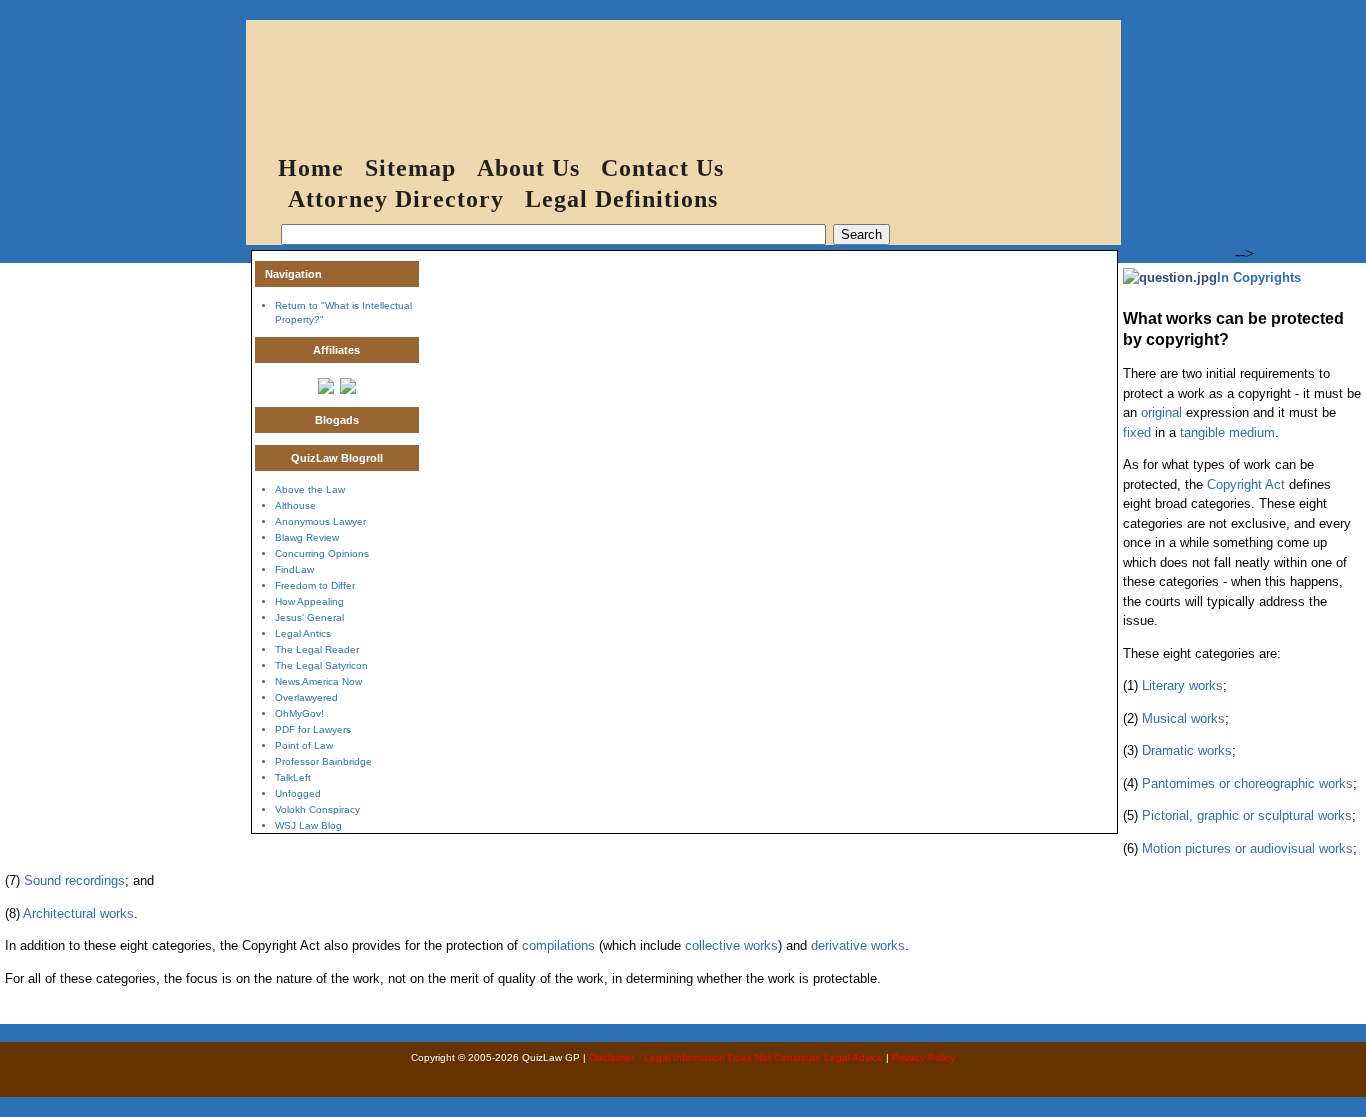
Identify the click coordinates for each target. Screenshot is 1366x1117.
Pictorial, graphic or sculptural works (1247, 815)
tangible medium (1227, 432)
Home (311, 168)
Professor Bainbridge (323, 761)
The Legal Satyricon (321, 665)
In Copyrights (1259, 277)
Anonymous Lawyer (320, 521)
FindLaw (294, 569)
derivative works (858, 945)
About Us (528, 168)
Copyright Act (1246, 484)
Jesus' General (309, 617)
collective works (731, 945)
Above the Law (310, 489)
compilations (558, 945)
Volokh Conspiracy (317, 809)
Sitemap (410, 168)
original (1161, 412)
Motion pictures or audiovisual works (1247, 848)
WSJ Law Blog (308, 825)
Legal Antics (303, 633)
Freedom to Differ (315, 585)
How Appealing (309, 601)
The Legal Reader (317, 649)
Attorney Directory (396, 199)
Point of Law (304, 745)
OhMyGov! (299, 713)
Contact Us (662, 168)
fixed (1137, 432)
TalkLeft (293, 777)
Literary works (1182, 685)
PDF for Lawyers (313, 729)
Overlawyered (306, 697)
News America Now (318, 681)
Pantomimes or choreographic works (1247, 783)
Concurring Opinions (322, 553)
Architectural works (78, 913)
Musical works (1183, 718)
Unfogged (298, 793)
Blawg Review (307, 537)
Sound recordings (74, 880)
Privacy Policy (923, 1057)
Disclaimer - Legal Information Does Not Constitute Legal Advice (736, 1057)
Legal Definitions (621, 199)
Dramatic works (1187, 750)
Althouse (295, 505)
